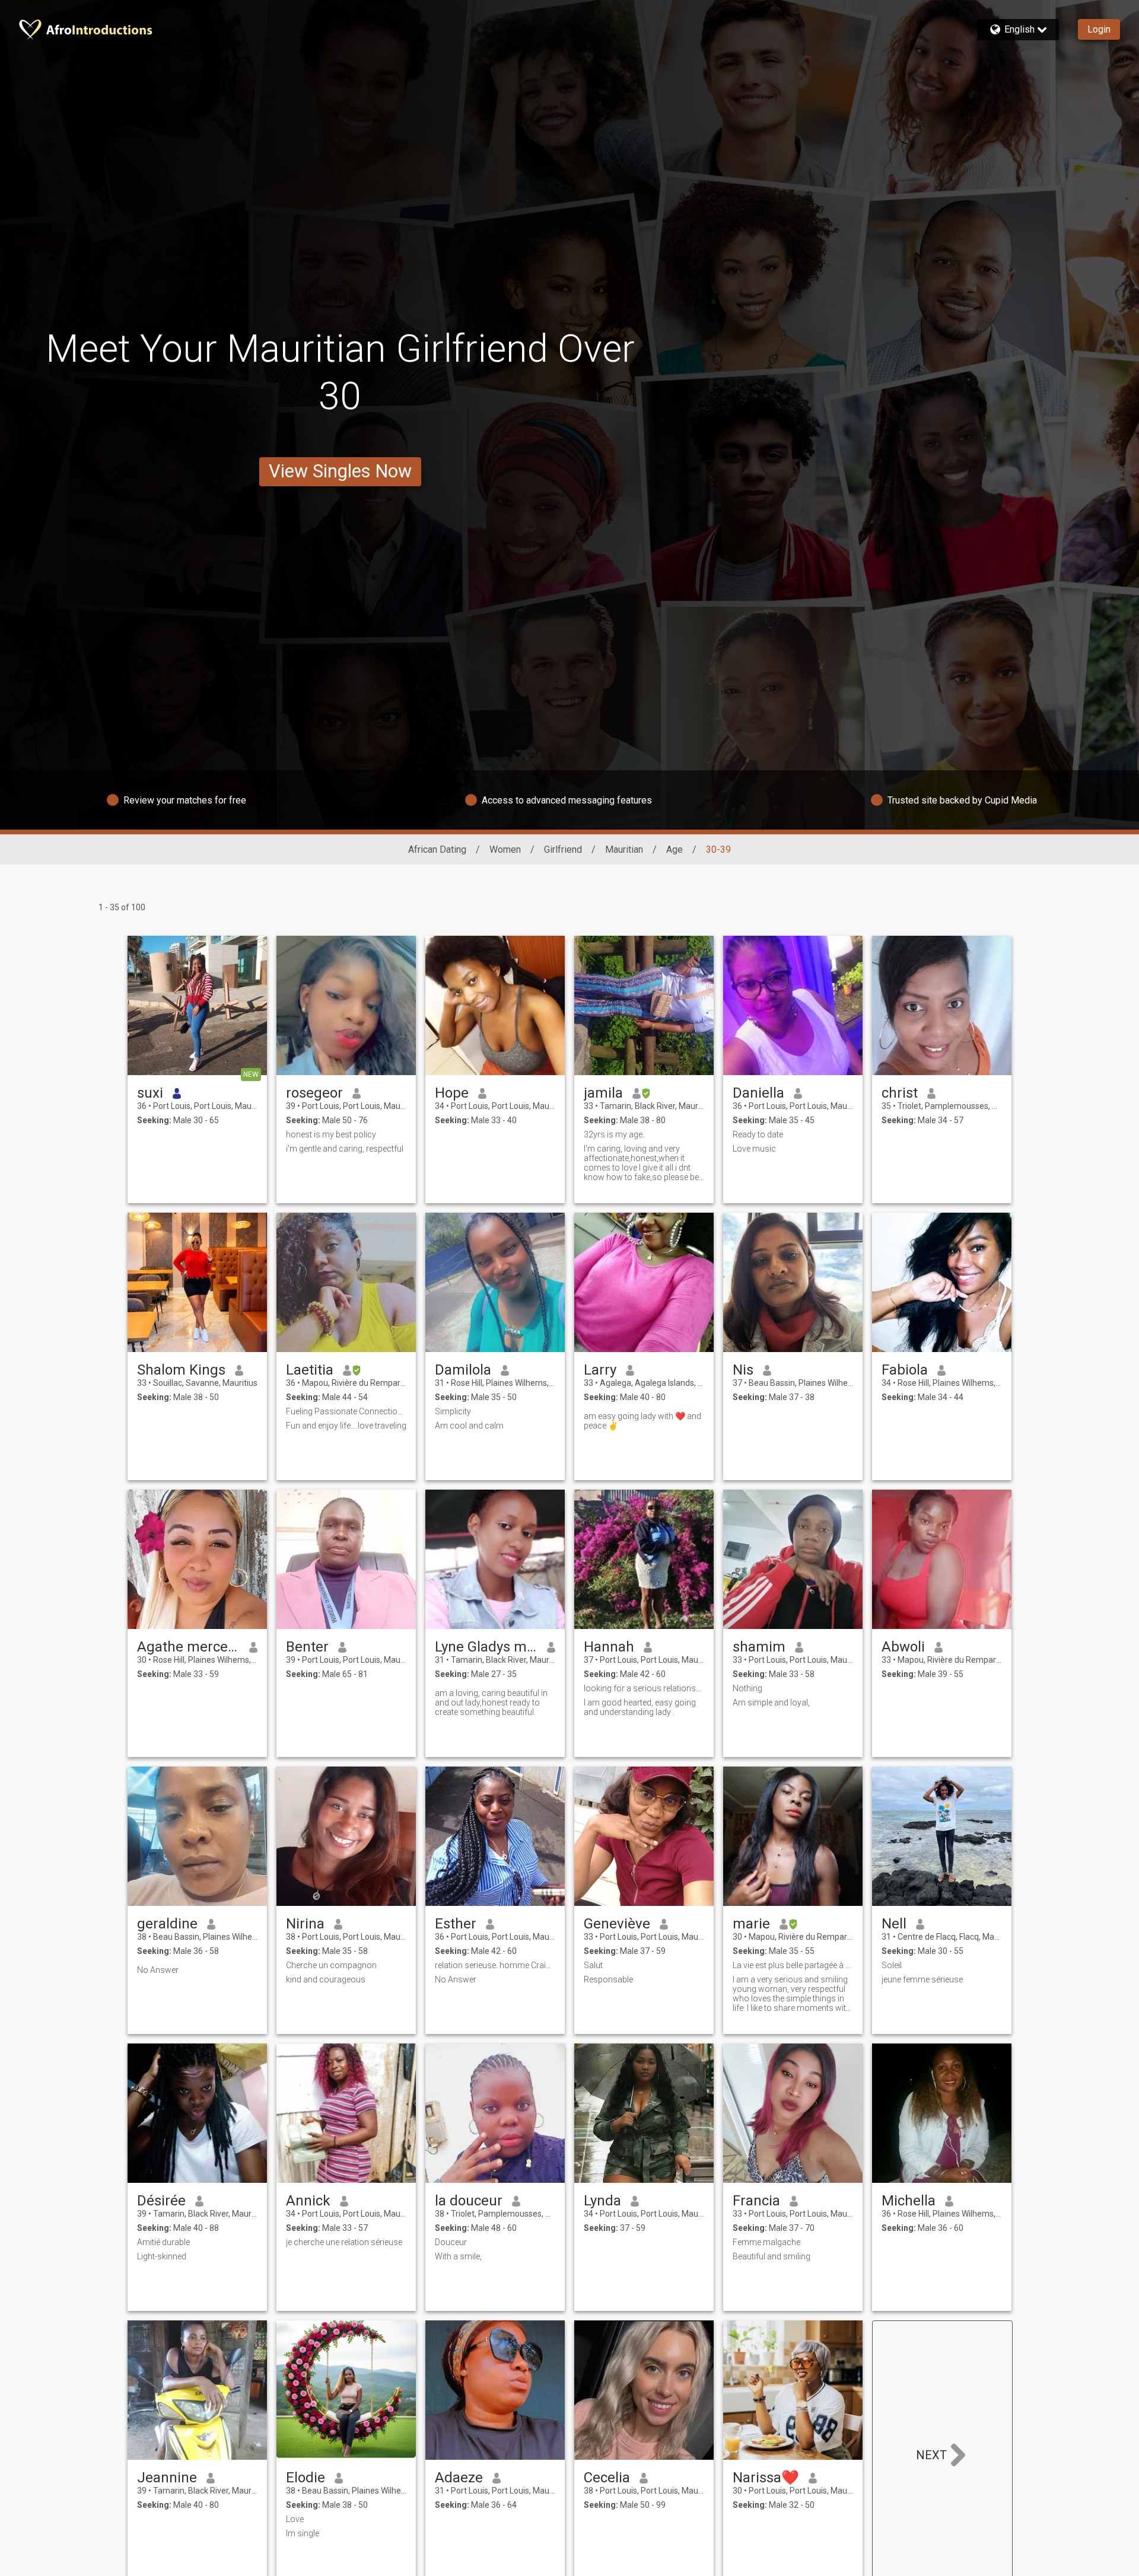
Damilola (463, 1370)
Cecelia (607, 2478)
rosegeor (314, 1093)
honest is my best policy (331, 1134)
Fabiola (905, 1370)
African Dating (437, 849)
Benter (307, 1647)
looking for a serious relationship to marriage (644, 1688)
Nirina (305, 1924)
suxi (150, 1093)
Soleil (892, 1965)
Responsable (608, 1979)
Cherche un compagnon (331, 1965)
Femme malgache (766, 2242)
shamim (759, 1647)
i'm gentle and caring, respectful (345, 1149)
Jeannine (167, 2478)
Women (505, 849)
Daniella (758, 1093)
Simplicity (453, 1411)
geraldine (167, 1924)
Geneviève (617, 1924)
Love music (754, 1149)
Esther (456, 1924)
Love (295, 2519)
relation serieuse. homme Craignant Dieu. (495, 1965)
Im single (303, 2533)
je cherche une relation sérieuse (344, 2242)
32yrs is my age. (614, 1134)
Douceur (451, 2242)
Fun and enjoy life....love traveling (346, 1426)
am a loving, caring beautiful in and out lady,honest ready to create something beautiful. (491, 1703)
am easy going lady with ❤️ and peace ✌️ (642, 1421)
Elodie (306, 2478)
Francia (756, 2201)
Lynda (602, 2201)
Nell (894, 1924)
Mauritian (624, 849)
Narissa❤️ (766, 2478)
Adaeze (459, 2478)
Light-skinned (162, 2256)
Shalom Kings (181, 1370)
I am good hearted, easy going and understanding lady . (640, 1707)
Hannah (609, 1647)
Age (675, 849)
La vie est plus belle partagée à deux (793, 1965)
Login (1099, 29)
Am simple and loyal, (771, 1703)
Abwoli (903, 1647)
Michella (909, 2201)
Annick (308, 2201)
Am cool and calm (469, 1426)
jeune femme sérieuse (922, 1979)
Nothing (747, 1688)
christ (900, 1093)
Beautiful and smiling (771, 2256)
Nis (743, 1370)
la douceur (469, 2201)
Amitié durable (163, 2242)
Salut (593, 1965)
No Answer (158, 1970)
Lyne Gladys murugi (486, 1647)
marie (751, 1924)
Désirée (161, 2201)
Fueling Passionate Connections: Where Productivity (346, 1411)
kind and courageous (326, 1979)
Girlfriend (563, 849)
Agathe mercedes (188, 1647)
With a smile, (458, 2256)
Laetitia (310, 1370)
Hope (452, 1093)
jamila (603, 1093)
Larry (600, 1370)
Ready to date (758, 1134)
